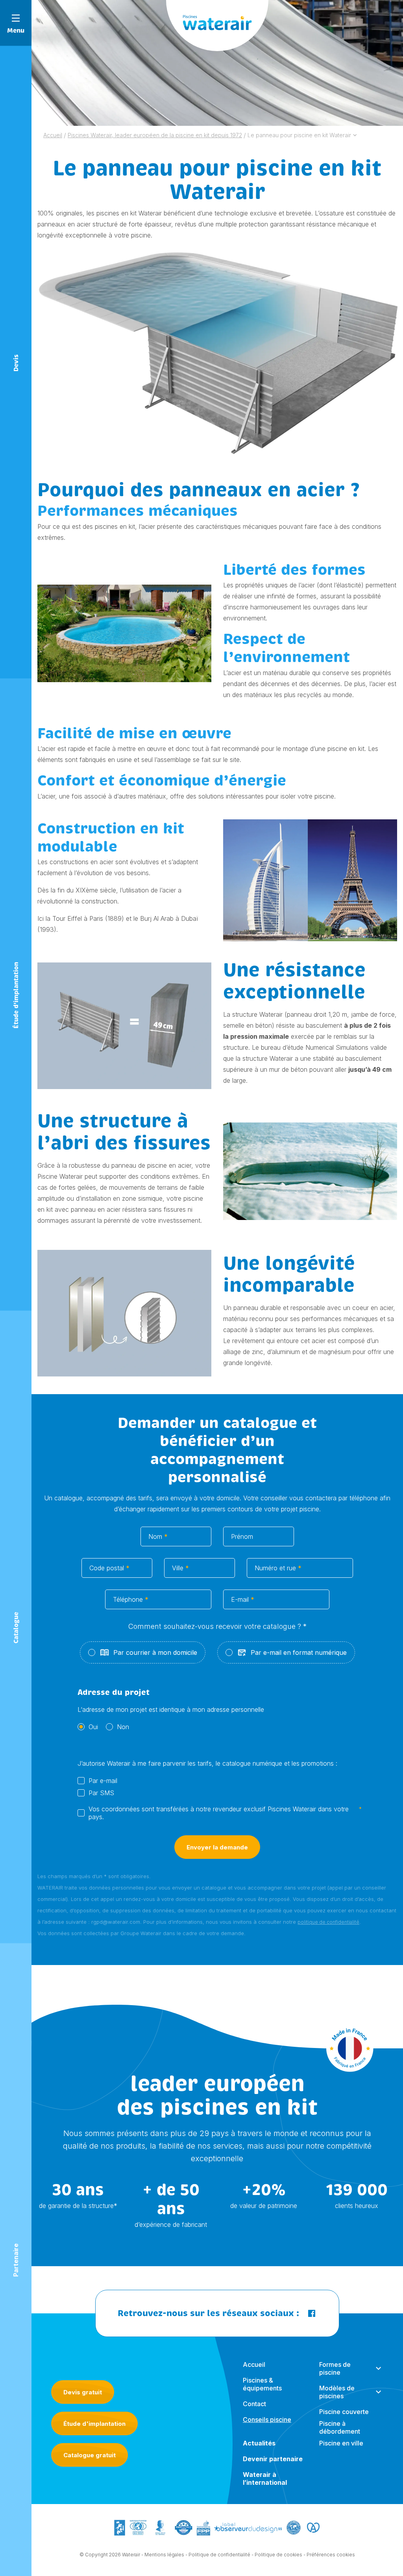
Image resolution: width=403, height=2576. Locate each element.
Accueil (254, 2364)
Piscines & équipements (262, 2384)
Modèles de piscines (337, 2392)
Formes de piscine (335, 2368)
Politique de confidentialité (219, 2555)
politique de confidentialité (328, 1922)
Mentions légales (164, 2555)
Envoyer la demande (217, 1847)
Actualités (259, 2443)
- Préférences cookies (329, 2555)
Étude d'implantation (94, 2424)
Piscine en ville (341, 2443)
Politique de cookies (278, 2555)
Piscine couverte (344, 2412)
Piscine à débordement (340, 2427)
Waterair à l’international (265, 2478)
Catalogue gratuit (90, 2455)
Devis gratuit (83, 2392)
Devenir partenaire (273, 2459)
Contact (254, 2404)
